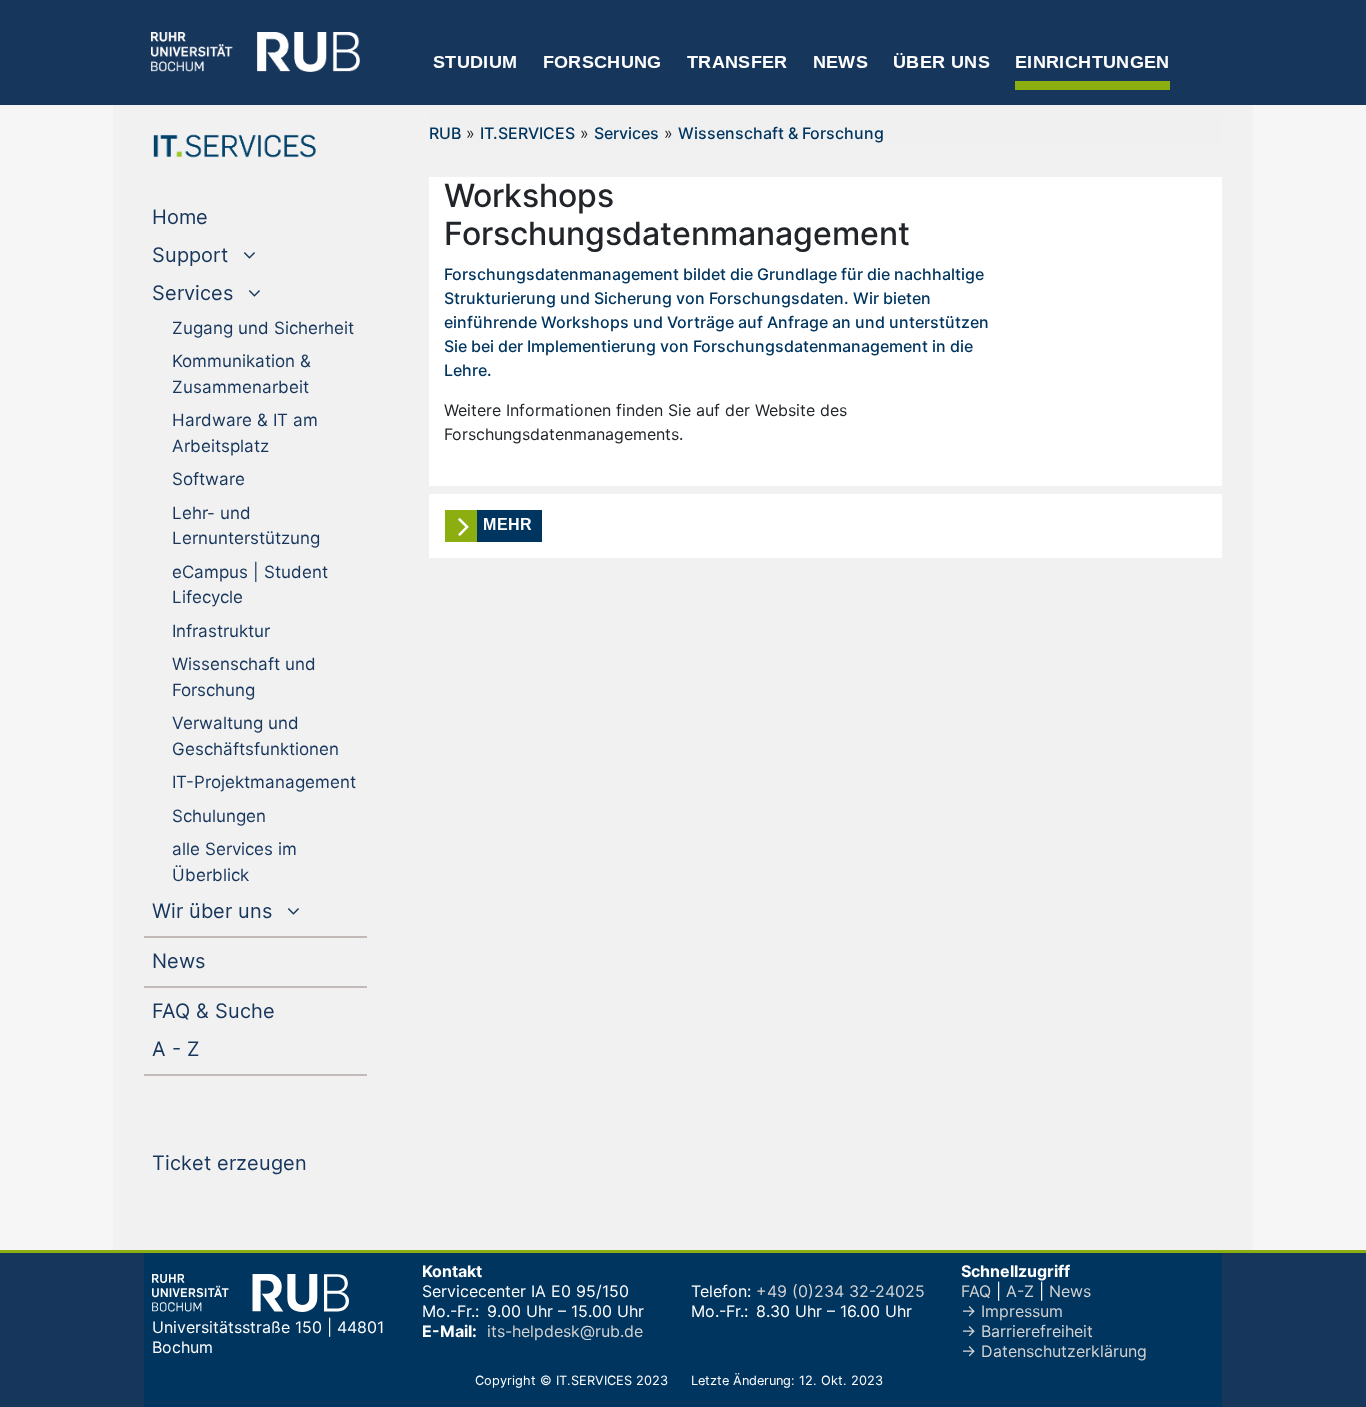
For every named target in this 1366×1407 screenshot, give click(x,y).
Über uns (941, 62)
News (840, 62)
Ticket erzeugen (259, 1162)
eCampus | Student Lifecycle (250, 585)
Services (626, 133)
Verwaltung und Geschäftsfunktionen (255, 736)
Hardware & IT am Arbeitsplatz (245, 433)
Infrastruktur (221, 631)
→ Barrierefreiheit (1027, 1331)
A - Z (216, 1048)
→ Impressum (1012, 1311)
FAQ (976, 1291)
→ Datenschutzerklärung (1054, 1351)
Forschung (602, 62)
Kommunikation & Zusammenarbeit (241, 374)
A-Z (1020, 1291)
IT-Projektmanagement (264, 782)
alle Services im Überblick (234, 862)
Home (220, 216)
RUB (445, 133)
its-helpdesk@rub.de (565, 1331)
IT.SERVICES (527, 133)
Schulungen (219, 816)
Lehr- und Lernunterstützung (246, 526)
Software (208, 479)
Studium (475, 62)
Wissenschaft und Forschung (244, 677)
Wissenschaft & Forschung (781, 133)
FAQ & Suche (213, 1011)
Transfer (737, 62)
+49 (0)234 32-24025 (840, 1291)
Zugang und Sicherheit (263, 328)
